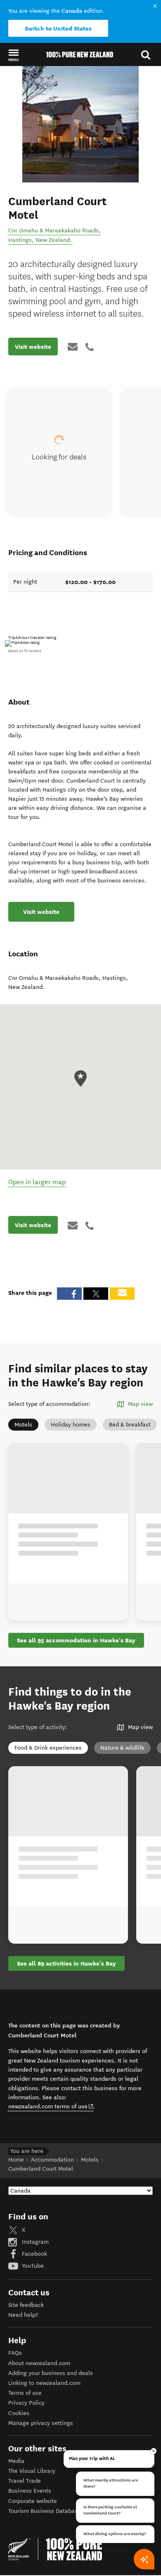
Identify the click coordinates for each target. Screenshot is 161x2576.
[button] (13, 55)
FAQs (15, 2353)
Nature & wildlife (122, 1748)
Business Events (30, 2491)
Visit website (33, 347)
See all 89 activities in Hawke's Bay (66, 1963)
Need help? (23, 2315)
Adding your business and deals (51, 2373)
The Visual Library (32, 2471)
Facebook (34, 2254)
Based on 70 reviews (25, 651)
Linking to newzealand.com (44, 2383)
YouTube (32, 2266)
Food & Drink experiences (48, 1748)
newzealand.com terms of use (51, 2106)
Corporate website (33, 2501)
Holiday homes (71, 1425)
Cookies (19, 2413)
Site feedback (26, 2305)
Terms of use (25, 2393)
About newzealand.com (39, 2363)
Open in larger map (37, 1182)
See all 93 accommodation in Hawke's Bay (76, 1640)
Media (16, 2461)
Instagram (34, 2242)
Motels (23, 1425)
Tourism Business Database (45, 2511)
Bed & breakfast (130, 1425)
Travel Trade (25, 2481)
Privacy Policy (26, 2403)
